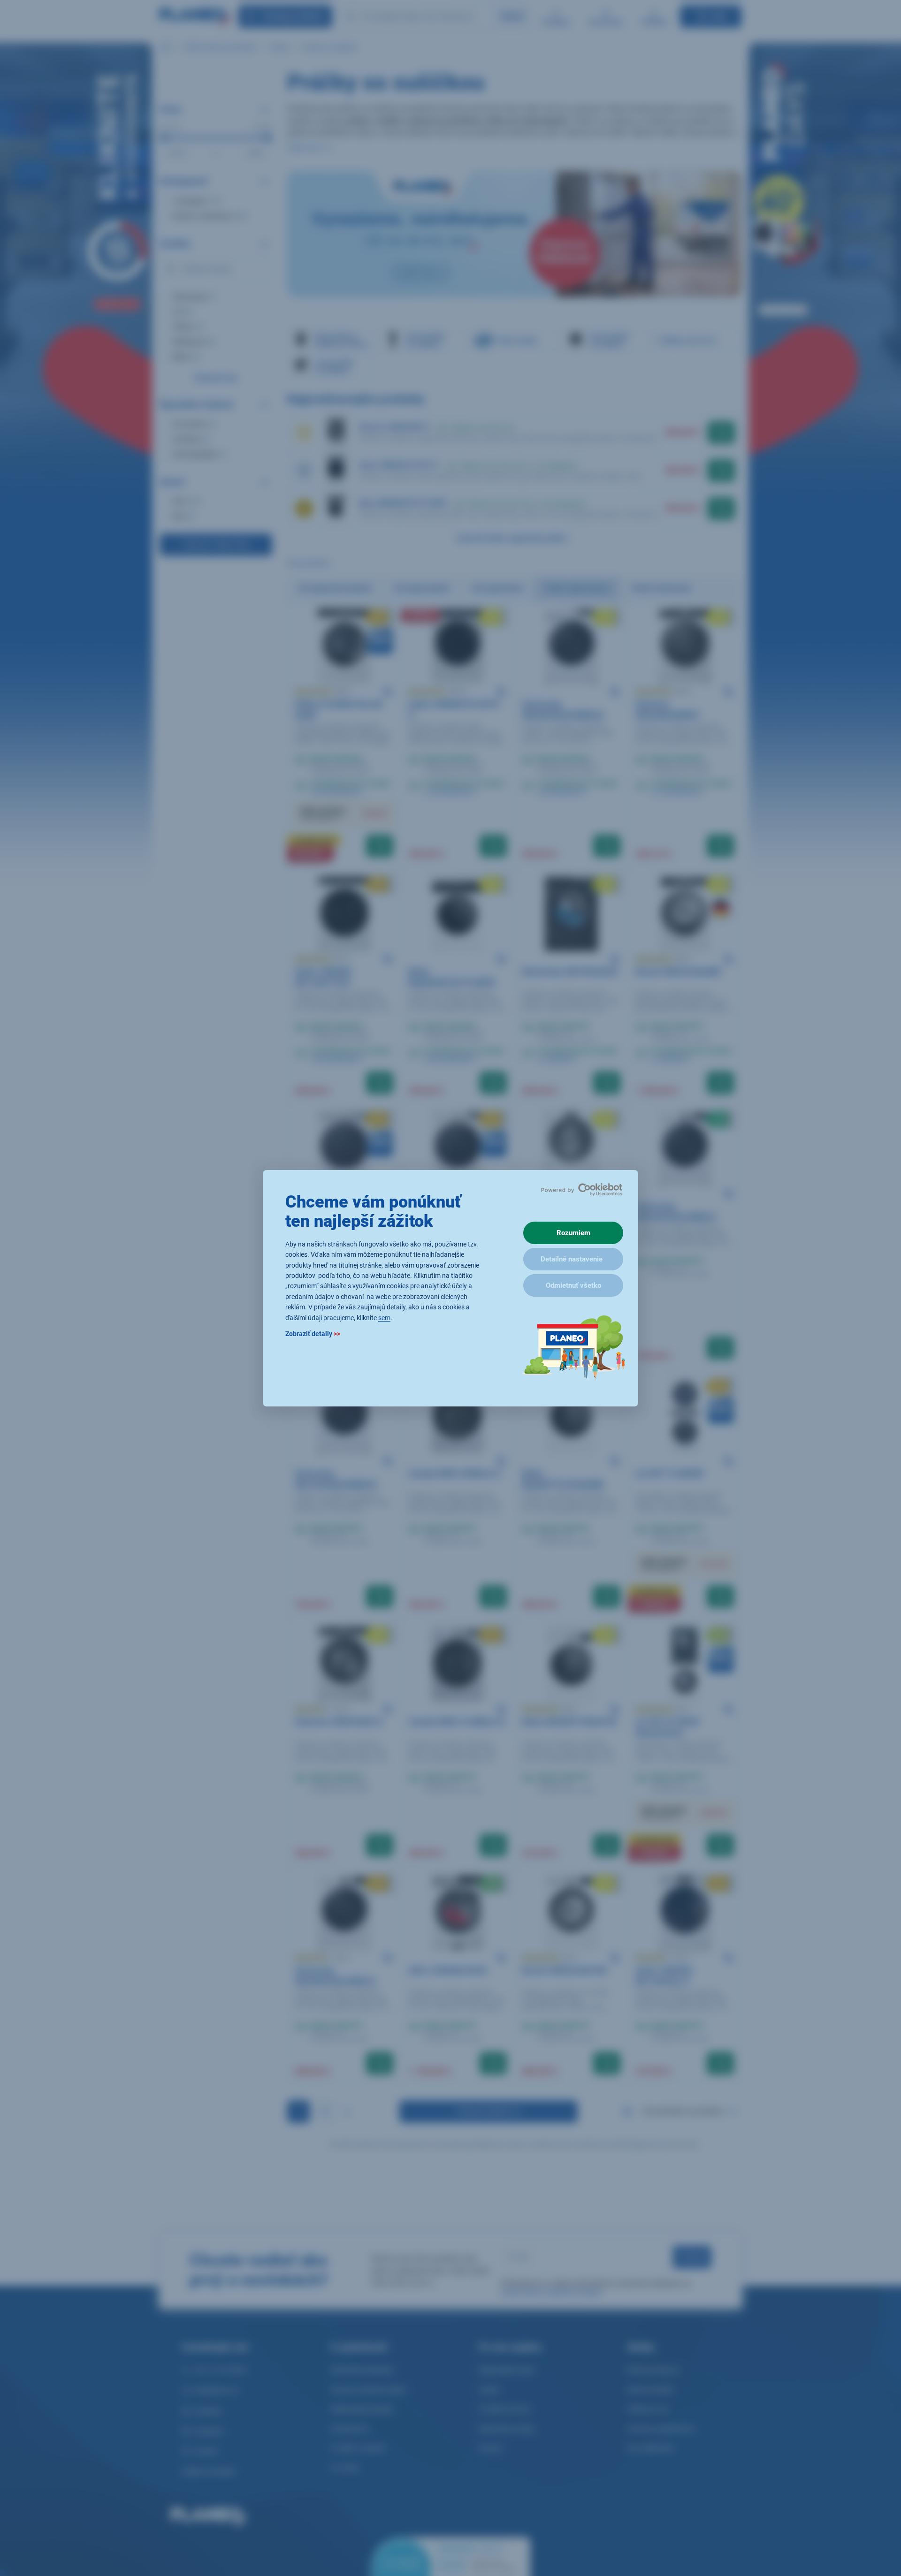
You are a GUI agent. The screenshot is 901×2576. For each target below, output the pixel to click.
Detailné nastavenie (572, 1259)
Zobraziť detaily (313, 1333)
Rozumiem (573, 1233)
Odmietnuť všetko (573, 1285)
